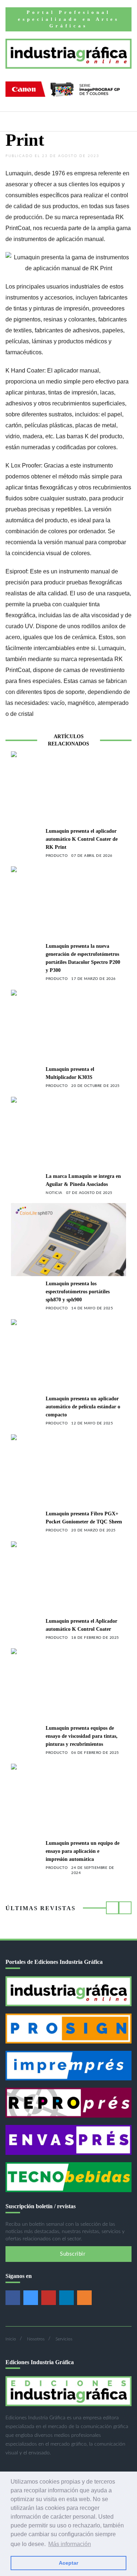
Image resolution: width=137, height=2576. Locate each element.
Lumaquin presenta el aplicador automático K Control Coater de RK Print (82, 839)
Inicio (11, 2339)
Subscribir (72, 2254)
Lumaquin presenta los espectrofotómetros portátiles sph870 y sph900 (78, 1292)
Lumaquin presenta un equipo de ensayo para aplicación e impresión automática (83, 1851)
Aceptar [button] (68, 2563)
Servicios (64, 2339)
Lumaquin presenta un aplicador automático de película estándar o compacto (83, 1407)
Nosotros (36, 2339)
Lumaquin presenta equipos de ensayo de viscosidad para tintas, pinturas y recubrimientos (82, 1736)
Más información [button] (70, 2544)
